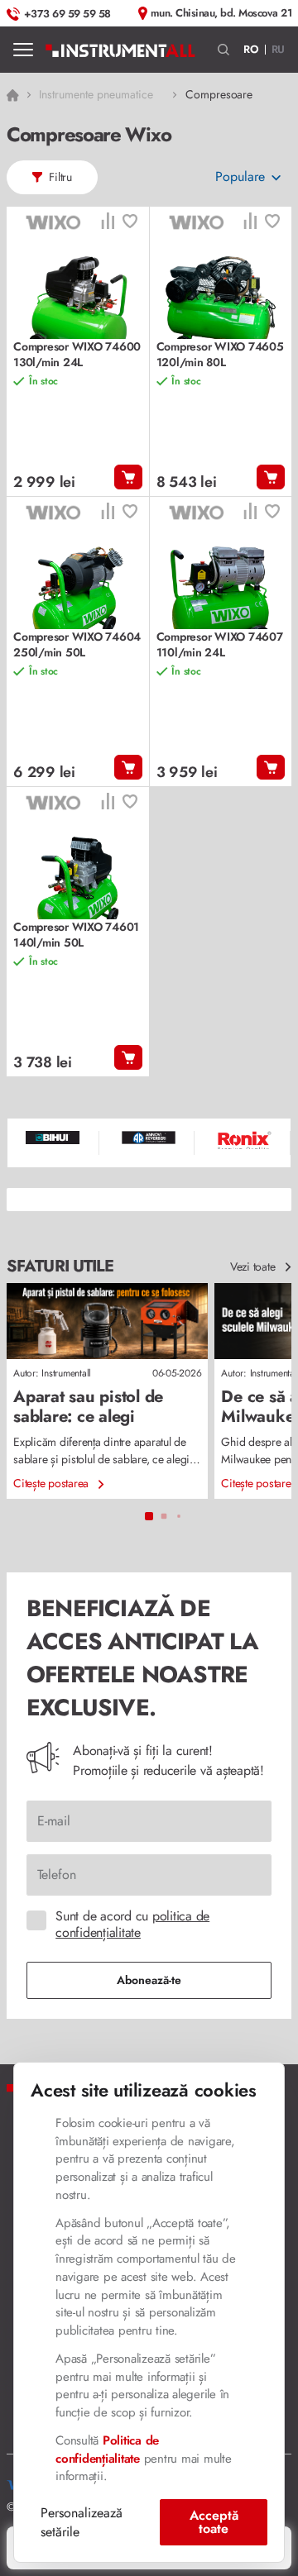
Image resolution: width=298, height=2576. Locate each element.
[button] (224, 50)
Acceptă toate (214, 2522)
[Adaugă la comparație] (108, 223)
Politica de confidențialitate (107, 2450)
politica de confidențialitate (132, 1924)
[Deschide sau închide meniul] (23, 50)
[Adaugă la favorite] (130, 223)
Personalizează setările (82, 2522)
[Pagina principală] (120, 50)
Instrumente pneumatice (96, 94)
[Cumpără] (128, 477)
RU (279, 49)
